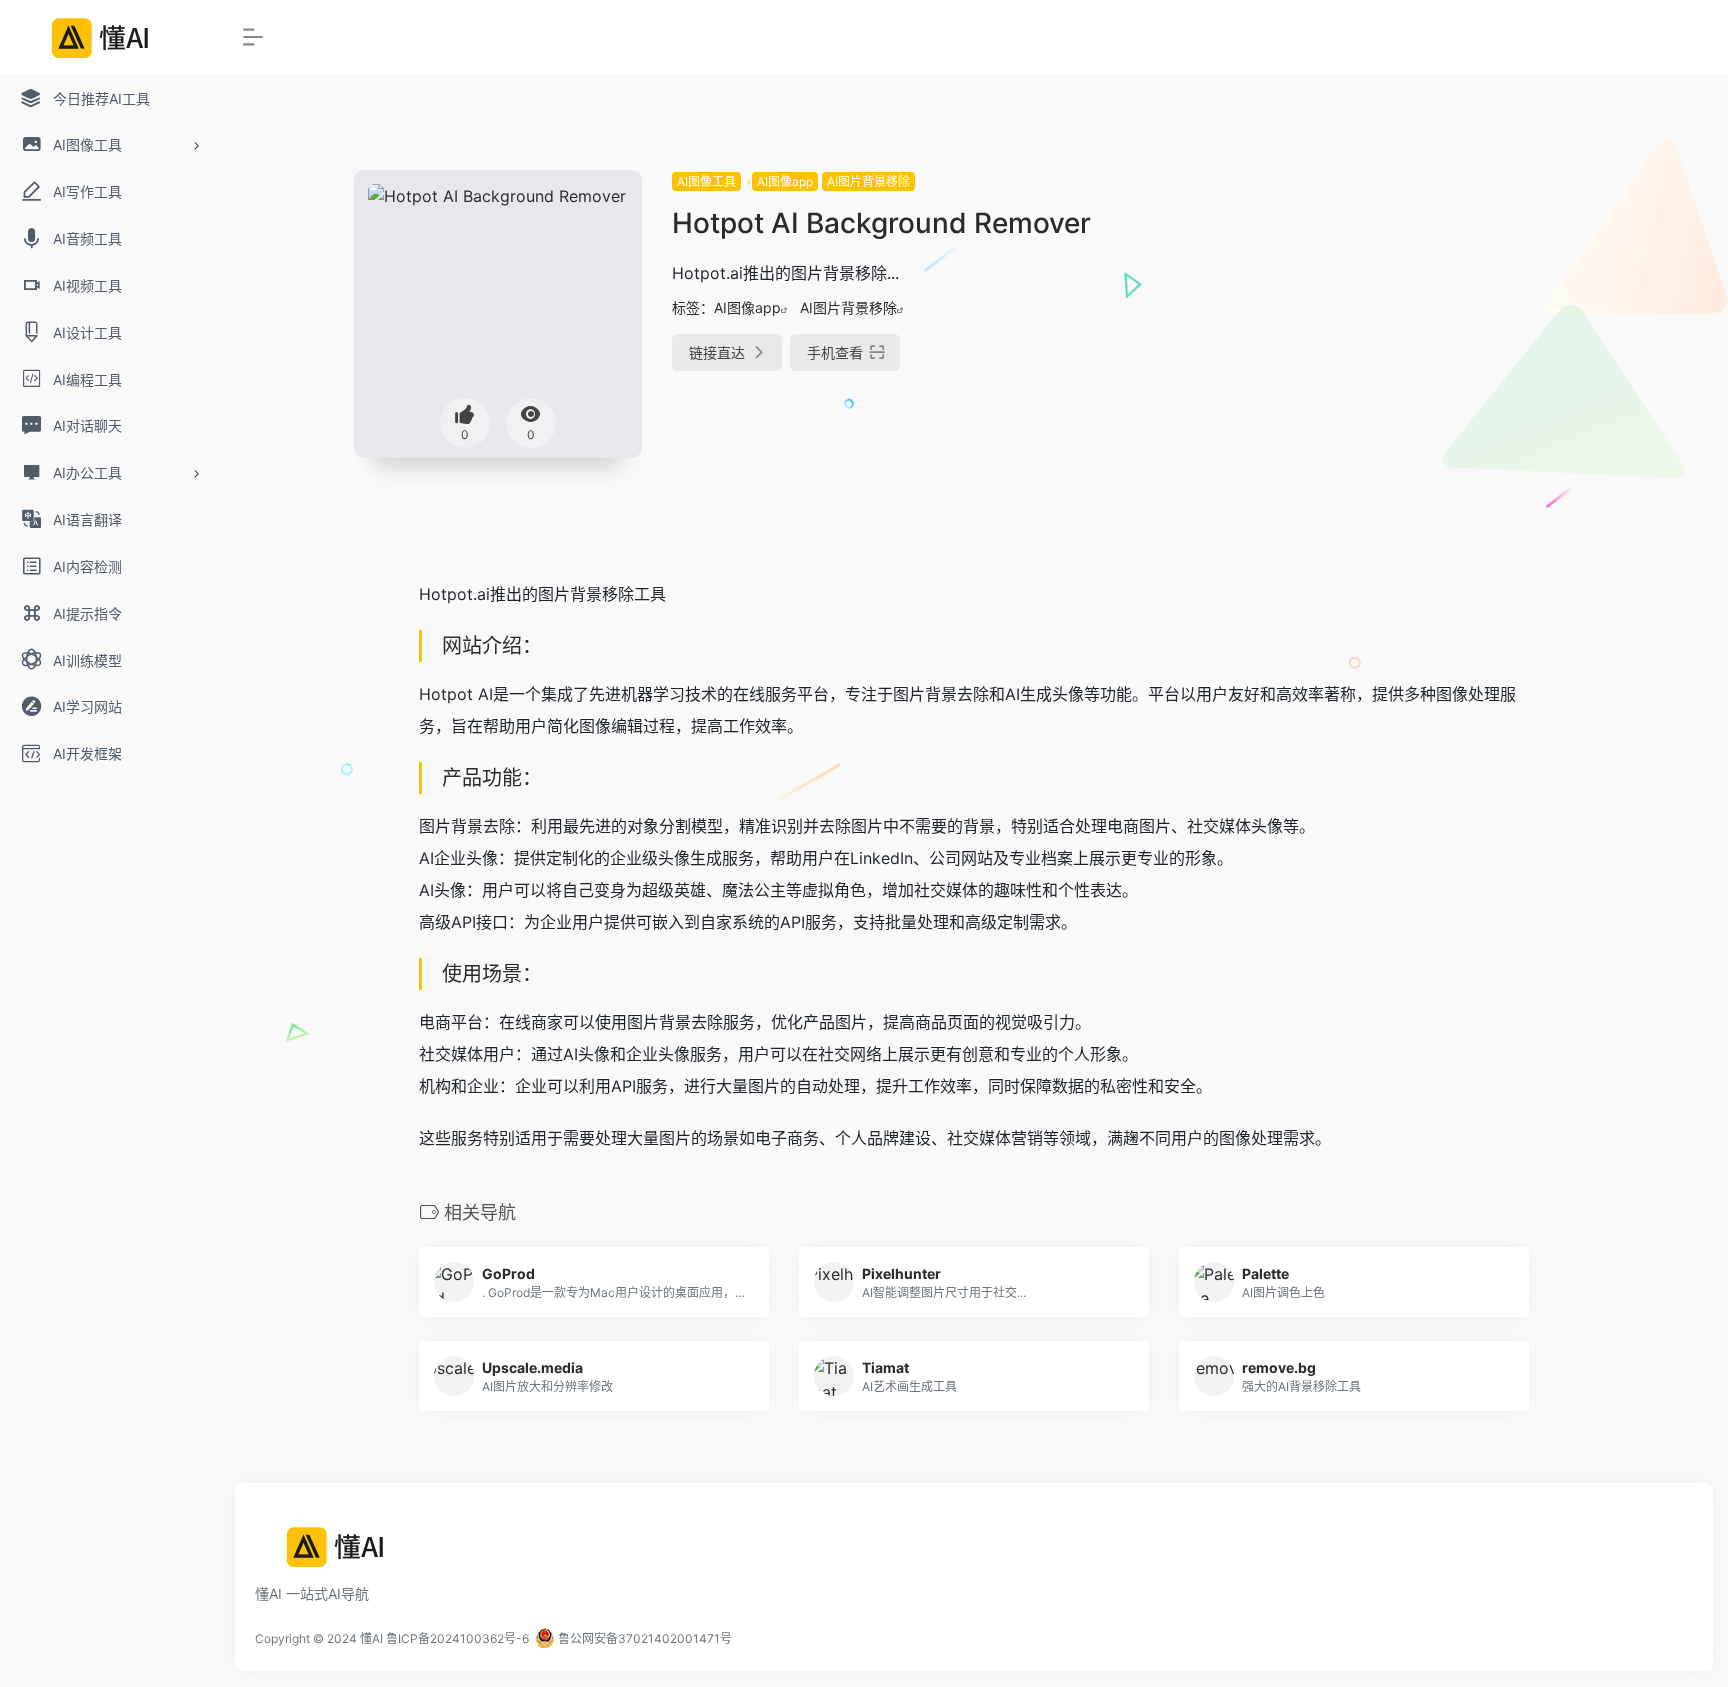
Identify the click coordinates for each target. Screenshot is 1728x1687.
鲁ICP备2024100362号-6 (457, 1638)
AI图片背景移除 (868, 181)
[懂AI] (345, 1554)
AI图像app (785, 181)
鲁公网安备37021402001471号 (643, 1638)
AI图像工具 (706, 181)
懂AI (371, 1638)
